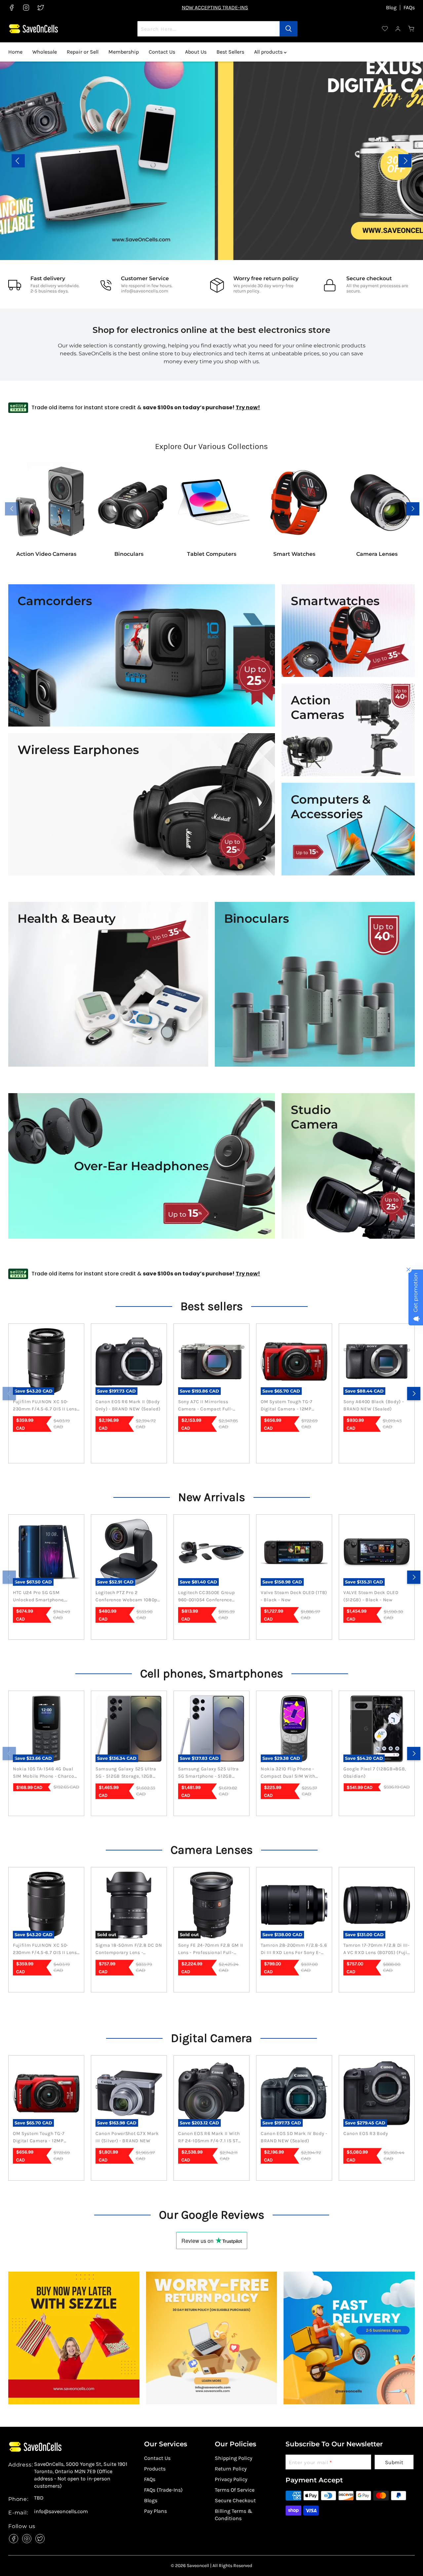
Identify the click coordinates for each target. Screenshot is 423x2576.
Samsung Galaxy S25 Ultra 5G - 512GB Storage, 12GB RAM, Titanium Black (126, 1773)
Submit (394, 2462)
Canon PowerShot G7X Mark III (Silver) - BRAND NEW (127, 2137)
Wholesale (45, 52)
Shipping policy (233, 2458)
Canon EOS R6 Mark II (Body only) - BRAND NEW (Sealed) (128, 1405)
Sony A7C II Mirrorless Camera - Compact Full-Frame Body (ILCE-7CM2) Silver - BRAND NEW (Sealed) (211, 1406)
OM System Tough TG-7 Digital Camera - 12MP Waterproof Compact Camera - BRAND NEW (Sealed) (287, 1406)
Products (155, 2469)
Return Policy (231, 2469)
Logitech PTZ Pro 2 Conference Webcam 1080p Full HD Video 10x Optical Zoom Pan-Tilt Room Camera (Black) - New (129, 1597)
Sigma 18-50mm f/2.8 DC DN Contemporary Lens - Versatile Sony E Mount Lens (129, 1949)
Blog (391, 8)
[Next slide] (405, 161)
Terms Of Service (235, 2490)
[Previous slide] (18, 161)
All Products (108, 175)
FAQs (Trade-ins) (163, 2490)
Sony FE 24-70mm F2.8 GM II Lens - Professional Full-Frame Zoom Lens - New (211, 1949)
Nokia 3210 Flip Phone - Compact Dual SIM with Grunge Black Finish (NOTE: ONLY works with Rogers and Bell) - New (292, 1773)
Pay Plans (155, 2511)
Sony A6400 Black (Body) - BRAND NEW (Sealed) (374, 1405)
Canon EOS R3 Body (366, 2133)
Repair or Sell (83, 52)
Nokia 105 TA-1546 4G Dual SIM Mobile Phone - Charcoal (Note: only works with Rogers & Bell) (46, 1773)
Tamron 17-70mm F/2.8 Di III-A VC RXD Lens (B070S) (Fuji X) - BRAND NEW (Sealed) (377, 1949)
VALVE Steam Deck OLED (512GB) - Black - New (371, 1596)
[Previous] (9, 1394)
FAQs (409, 8)
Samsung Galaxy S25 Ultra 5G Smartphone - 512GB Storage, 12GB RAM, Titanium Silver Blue (211, 1773)
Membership (124, 52)
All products (269, 52)
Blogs (151, 2500)
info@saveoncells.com (145, 291)
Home (15, 52)
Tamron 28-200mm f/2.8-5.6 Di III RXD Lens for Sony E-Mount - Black (294, 1949)
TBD (39, 2498)
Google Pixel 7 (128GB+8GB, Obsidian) (375, 1773)
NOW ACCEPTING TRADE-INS (215, 7)
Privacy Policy (231, 2479)
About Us (196, 52)
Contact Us (162, 52)
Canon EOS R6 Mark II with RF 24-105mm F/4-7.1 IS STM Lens (210, 2138)
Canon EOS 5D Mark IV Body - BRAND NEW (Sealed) (294, 2137)
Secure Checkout (235, 2500)
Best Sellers (230, 52)
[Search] (288, 29)
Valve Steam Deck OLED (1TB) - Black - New (294, 1596)
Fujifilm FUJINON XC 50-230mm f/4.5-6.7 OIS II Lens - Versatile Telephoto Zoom (45, 1406)
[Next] (414, 1394)
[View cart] (411, 29)
